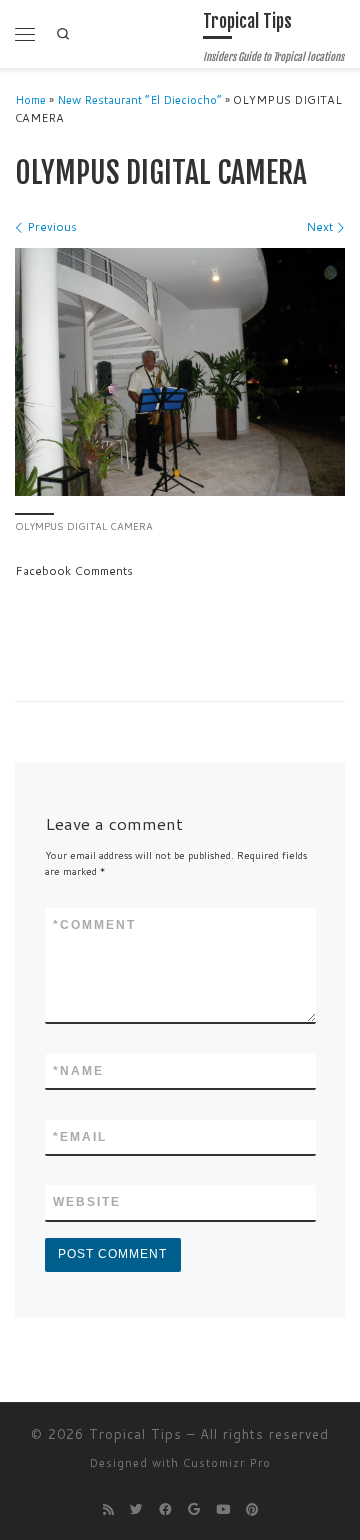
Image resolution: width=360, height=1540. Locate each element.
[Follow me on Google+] (194, 1510)
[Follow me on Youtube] (223, 1510)
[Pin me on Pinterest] (252, 1510)
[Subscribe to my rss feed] (108, 1510)
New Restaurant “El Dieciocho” (139, 100)
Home (30, 100)
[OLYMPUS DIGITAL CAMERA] (180, 372)
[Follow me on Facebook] (165, 1510)
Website (87, 1202)
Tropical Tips (135, 1434)
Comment (94, 925)
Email (80, 1137)
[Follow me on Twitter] (136, 1510)
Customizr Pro (227, 1463)
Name (78, 1071)
